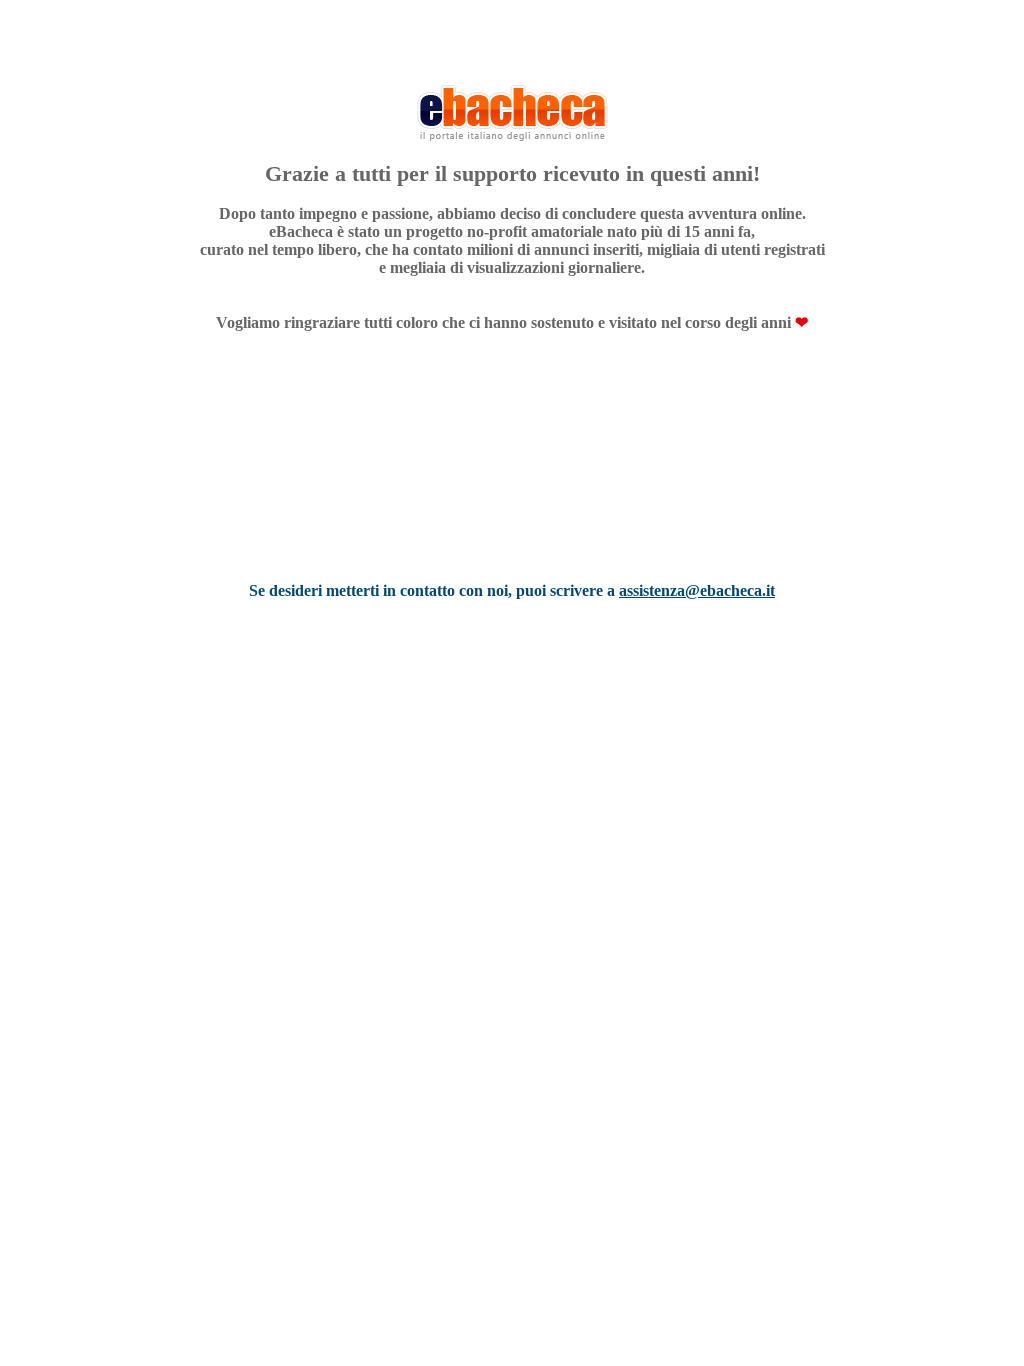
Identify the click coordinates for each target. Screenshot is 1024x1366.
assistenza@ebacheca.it (697, 590)
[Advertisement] (512, 483)
